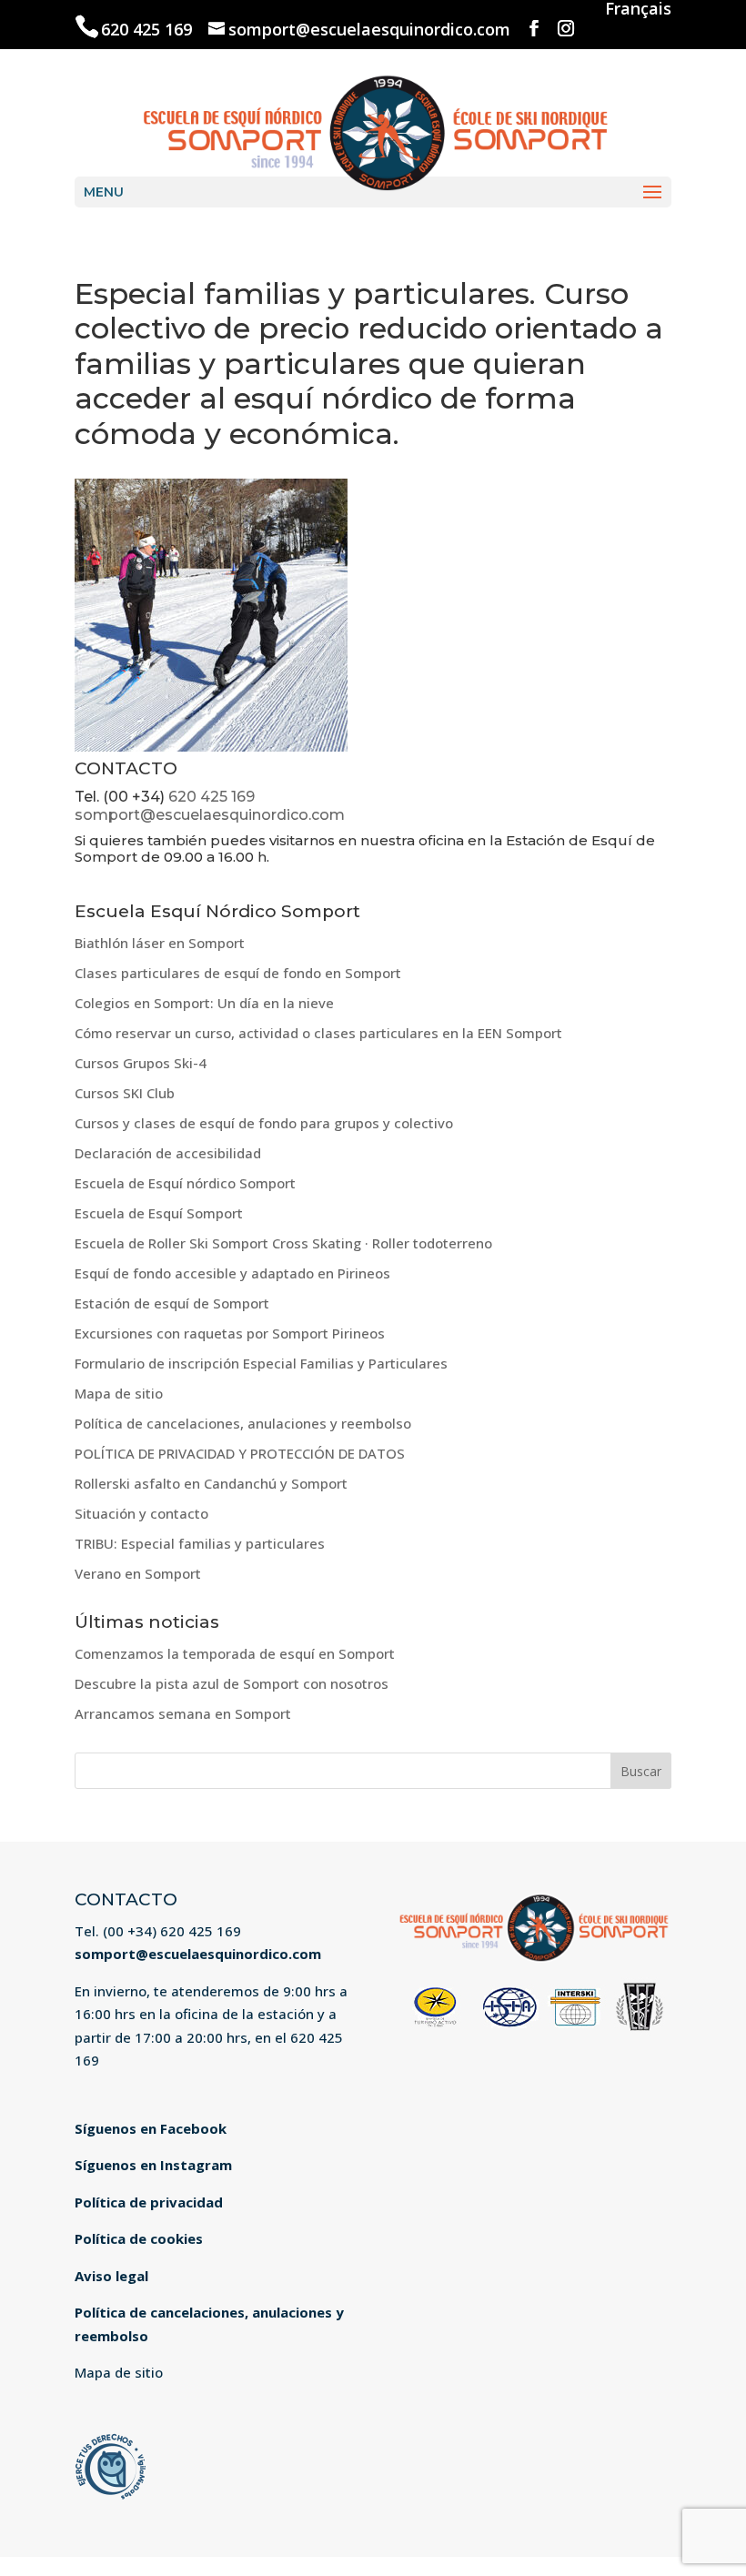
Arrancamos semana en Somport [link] (183, 1713)
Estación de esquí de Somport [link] (172, 1303)
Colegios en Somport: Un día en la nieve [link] (204, 1003)
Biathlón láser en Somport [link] (160, 943)
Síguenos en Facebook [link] (151, 2128)
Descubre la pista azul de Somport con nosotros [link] (232, 1683)
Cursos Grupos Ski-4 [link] (141, 1063)
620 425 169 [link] (149, 29)
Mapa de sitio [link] (119, 1393)
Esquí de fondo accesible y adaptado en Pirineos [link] (232, 1273)
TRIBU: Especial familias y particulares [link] (200, 1543)
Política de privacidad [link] (149, 2202)
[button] (534, 29)
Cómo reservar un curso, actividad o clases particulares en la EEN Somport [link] (318, 1033)
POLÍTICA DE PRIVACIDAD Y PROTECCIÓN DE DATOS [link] (240, 1453)
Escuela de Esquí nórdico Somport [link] (185, 1183)
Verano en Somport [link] (138, 1573)
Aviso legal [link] (111, 2276)
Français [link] (638, 10)
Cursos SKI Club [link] (125, 1093)
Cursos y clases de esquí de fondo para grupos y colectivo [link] (264, 1123)
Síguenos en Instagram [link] (153, 2165)
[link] (374, 130)
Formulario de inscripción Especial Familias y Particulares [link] (261, 1363)
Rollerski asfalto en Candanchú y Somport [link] (211, 1483)
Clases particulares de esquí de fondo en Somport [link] (238, 973)
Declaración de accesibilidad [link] (168, 1153)
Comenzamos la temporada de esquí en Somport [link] (235, 1653)
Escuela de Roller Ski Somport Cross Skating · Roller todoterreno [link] (283, 1243)
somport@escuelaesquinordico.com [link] (210, 815)
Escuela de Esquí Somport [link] (159, 1213)
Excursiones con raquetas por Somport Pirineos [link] (230, 1333)
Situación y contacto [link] (141, 1513)
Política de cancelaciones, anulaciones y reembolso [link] (243, 1423)
